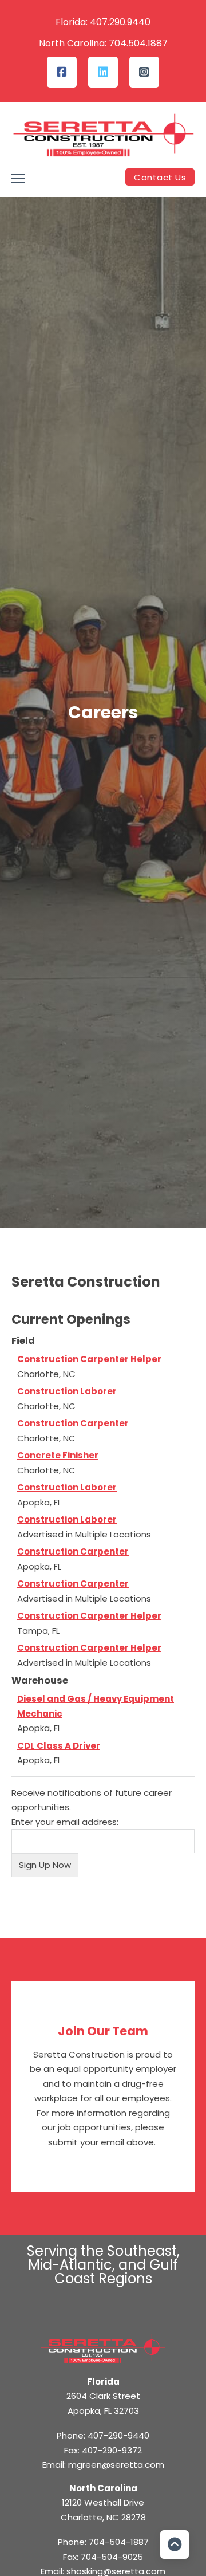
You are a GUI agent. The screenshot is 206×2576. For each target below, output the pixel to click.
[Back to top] (175, 2544)
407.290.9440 (120, 22)
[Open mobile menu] (18, 179)
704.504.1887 (138, 43)
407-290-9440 (118, 2435)
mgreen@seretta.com (116, 2465)
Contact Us (160, 177)
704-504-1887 (119, 2542)
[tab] (109, 1250)
